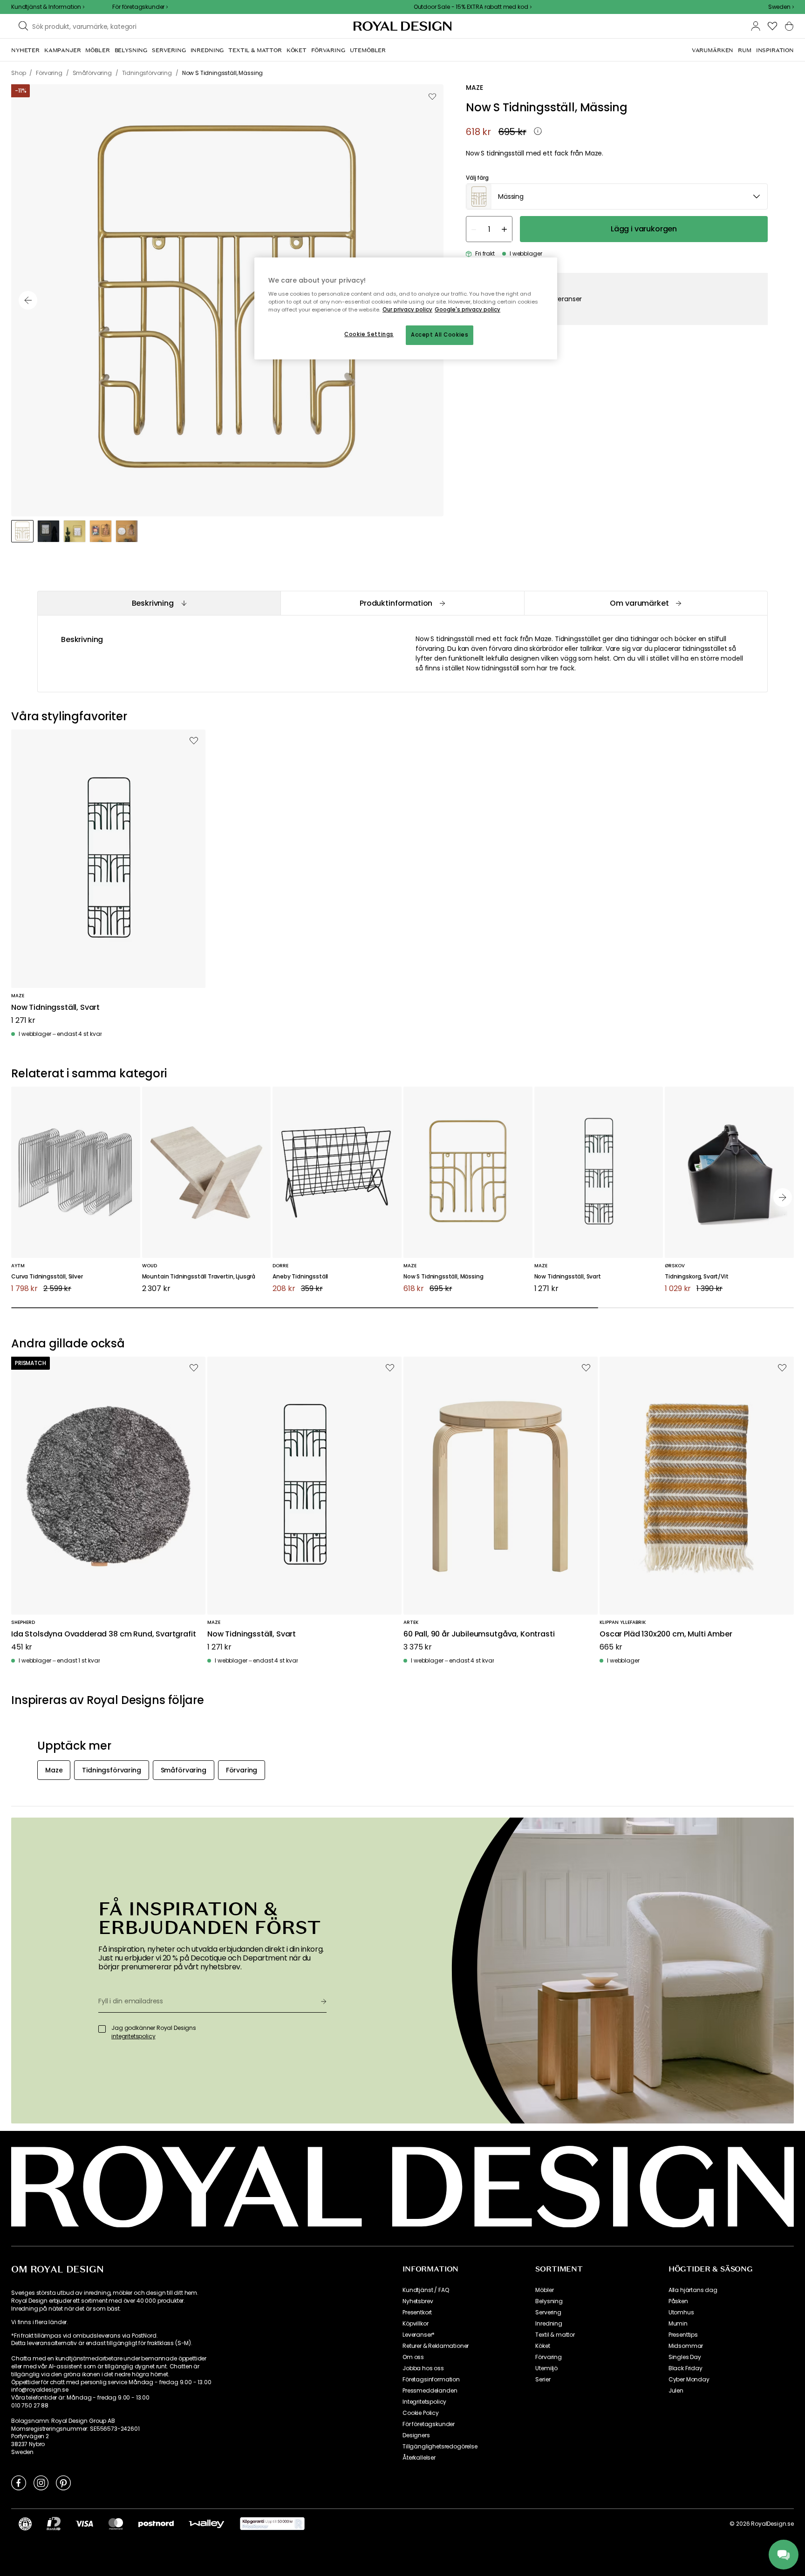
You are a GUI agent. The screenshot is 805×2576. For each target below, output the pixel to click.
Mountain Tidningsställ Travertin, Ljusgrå (199, 1277)
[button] (781, 7)
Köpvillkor (415, 2324)
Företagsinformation (431, 2380)
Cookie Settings (369, 334)
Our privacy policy (407, 310)
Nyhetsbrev (418, 2301)
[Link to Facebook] (19, 2482)
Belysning (549, 2301)
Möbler (544, 2290)
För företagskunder (429, 2424)
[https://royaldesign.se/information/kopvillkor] (272, 2524)
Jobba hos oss (423, 2368)
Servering (548, 2312)
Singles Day (685, 2357)
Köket (542, 2346)
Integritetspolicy (424, 2402)
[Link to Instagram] (41, 2482)
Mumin (678, 2324)
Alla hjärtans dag (693, 2290)
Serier (543, 2380)
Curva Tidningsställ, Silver (47, 1277)
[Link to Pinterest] (63, 2482)
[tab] (159, 603)
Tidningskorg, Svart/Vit (696, 1277)
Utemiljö (546, 2368)
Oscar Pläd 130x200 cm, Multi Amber (666, 1634)
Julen (676, 2391)
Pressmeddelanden (430, 2391)
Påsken (678, 2301)
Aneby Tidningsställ (300, 1277)
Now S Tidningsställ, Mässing (443, 1277)
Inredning (549, 2324)
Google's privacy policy (467, 310)
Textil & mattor (555, 2335)
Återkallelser (419, 2458)
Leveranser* (419, 2335)
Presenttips (683, 2335)
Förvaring (549, 2357)
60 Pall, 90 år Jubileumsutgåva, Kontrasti (479, 1634)
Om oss (413, 2357)
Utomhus (681, 2312)
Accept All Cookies (440, 335)
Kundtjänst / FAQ (426, 2290)
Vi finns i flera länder (39, 2322)
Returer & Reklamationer (436, 2346)
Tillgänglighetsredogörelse (440, 2447)
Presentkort (417, 2312)
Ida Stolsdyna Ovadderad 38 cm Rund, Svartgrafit (103, 1634)
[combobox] (781, 7)
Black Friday (686, 2368)
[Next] (783, 1197)
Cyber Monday (689, 2380)
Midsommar (686, 2346)
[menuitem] (25, 50)
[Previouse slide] (28, 300)
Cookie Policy (421, 2413)
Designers (416, 2435)
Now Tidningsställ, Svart (55, 1008)
